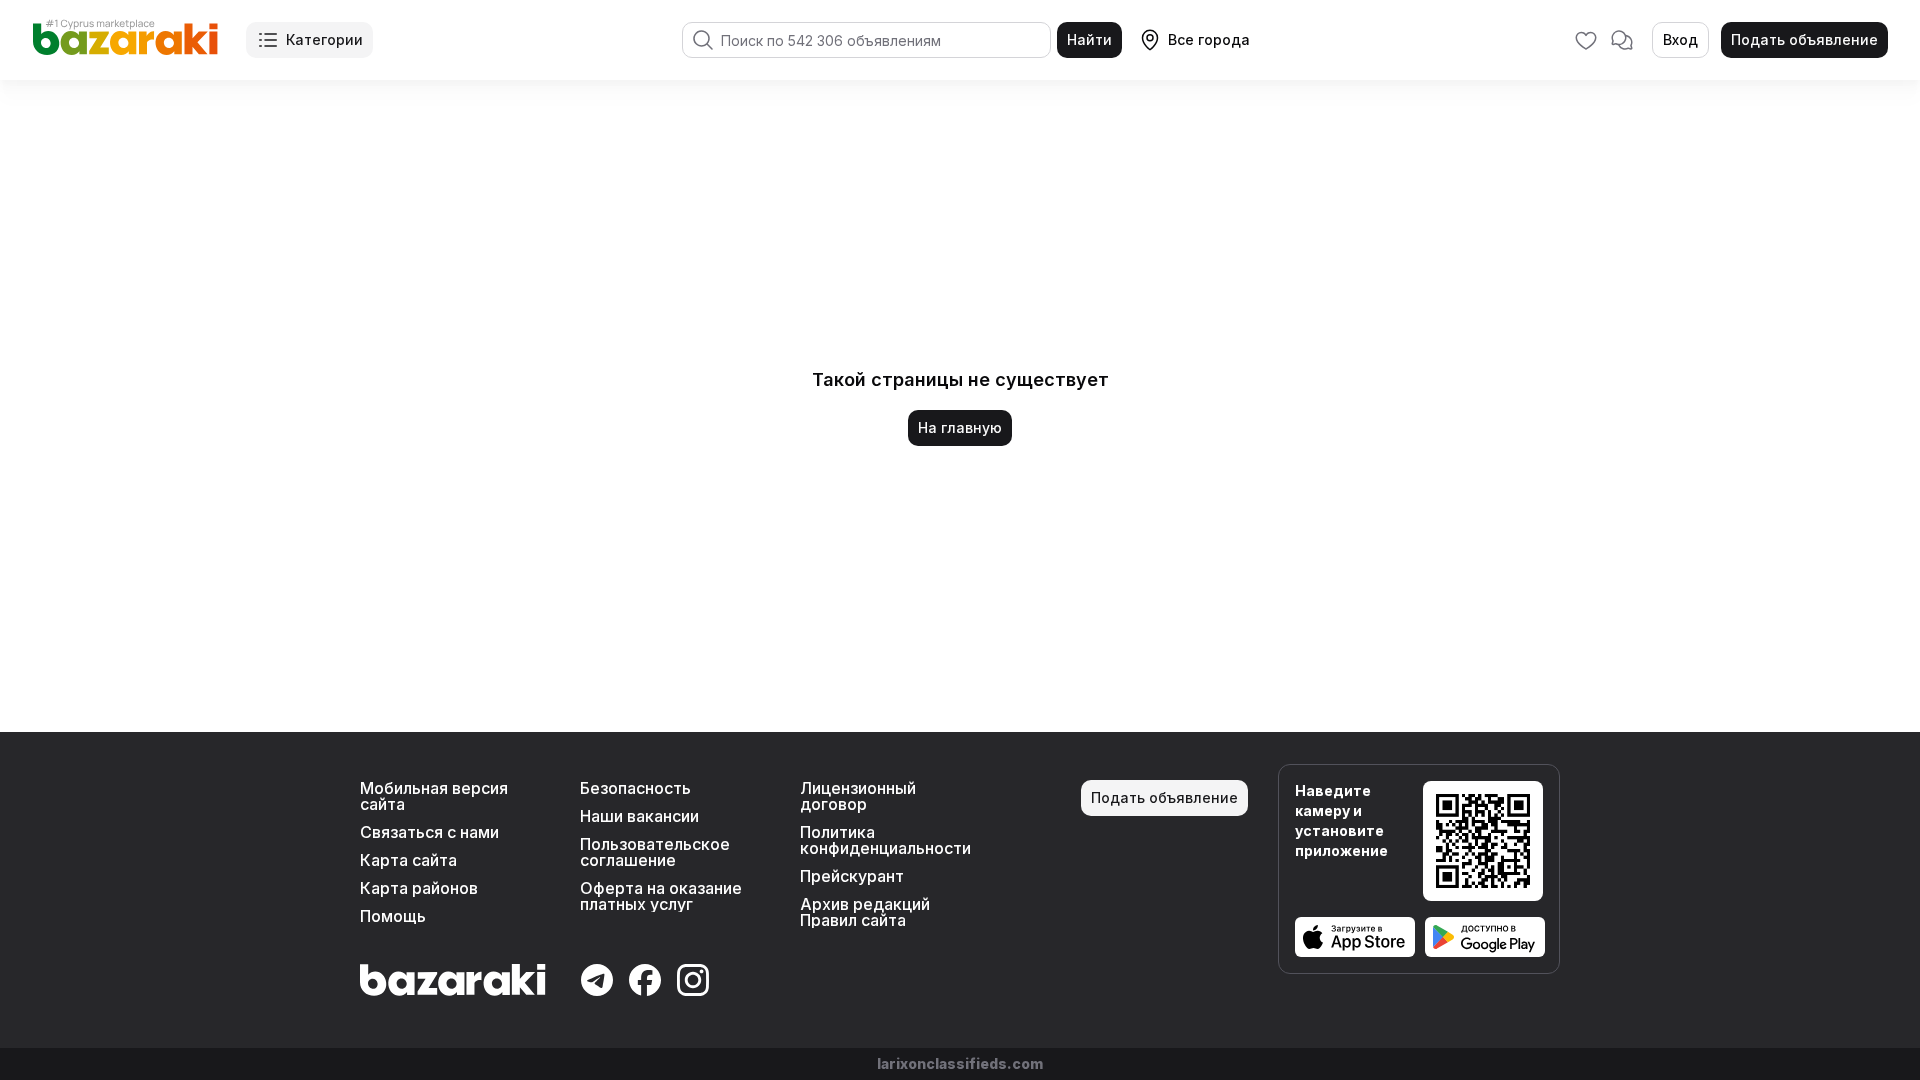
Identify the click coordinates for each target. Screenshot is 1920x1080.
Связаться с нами (429, 832)
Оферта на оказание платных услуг (661, 896)
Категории (324, 39)
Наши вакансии (639, 816)
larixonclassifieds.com (960, 1063)
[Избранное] (1586, 40)
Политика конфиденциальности (885, 840)
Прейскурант (852, 876)
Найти (1089, 39)
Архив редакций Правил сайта (865, 912)
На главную (960, 427)
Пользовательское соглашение (655, 852)
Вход (1680, 39)
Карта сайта (408, 860)
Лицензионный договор (858, 796)
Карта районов (419, 888)
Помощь (393, 916)
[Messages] (1622, 40)
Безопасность (635, 788)
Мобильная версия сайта (434, 796)
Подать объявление (1804, 39)
